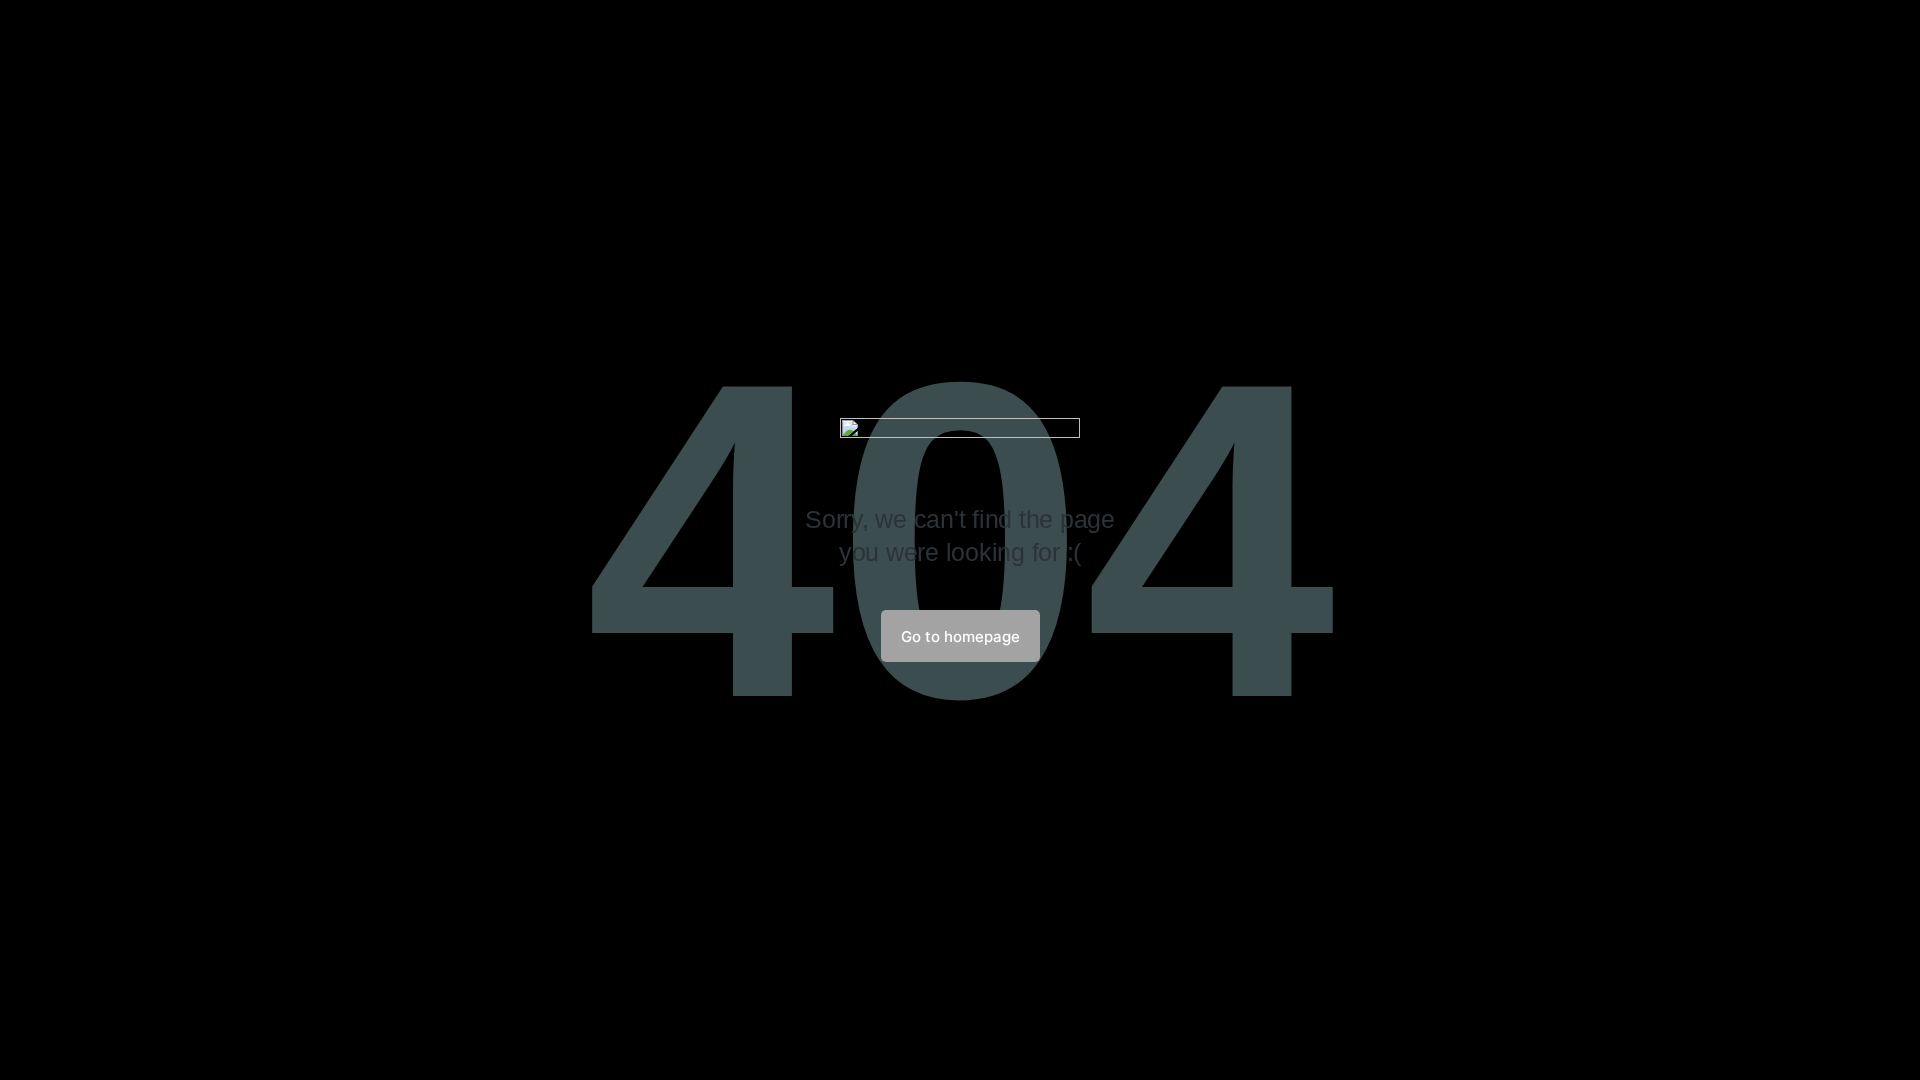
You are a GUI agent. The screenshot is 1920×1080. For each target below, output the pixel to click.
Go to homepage (960, 636)
